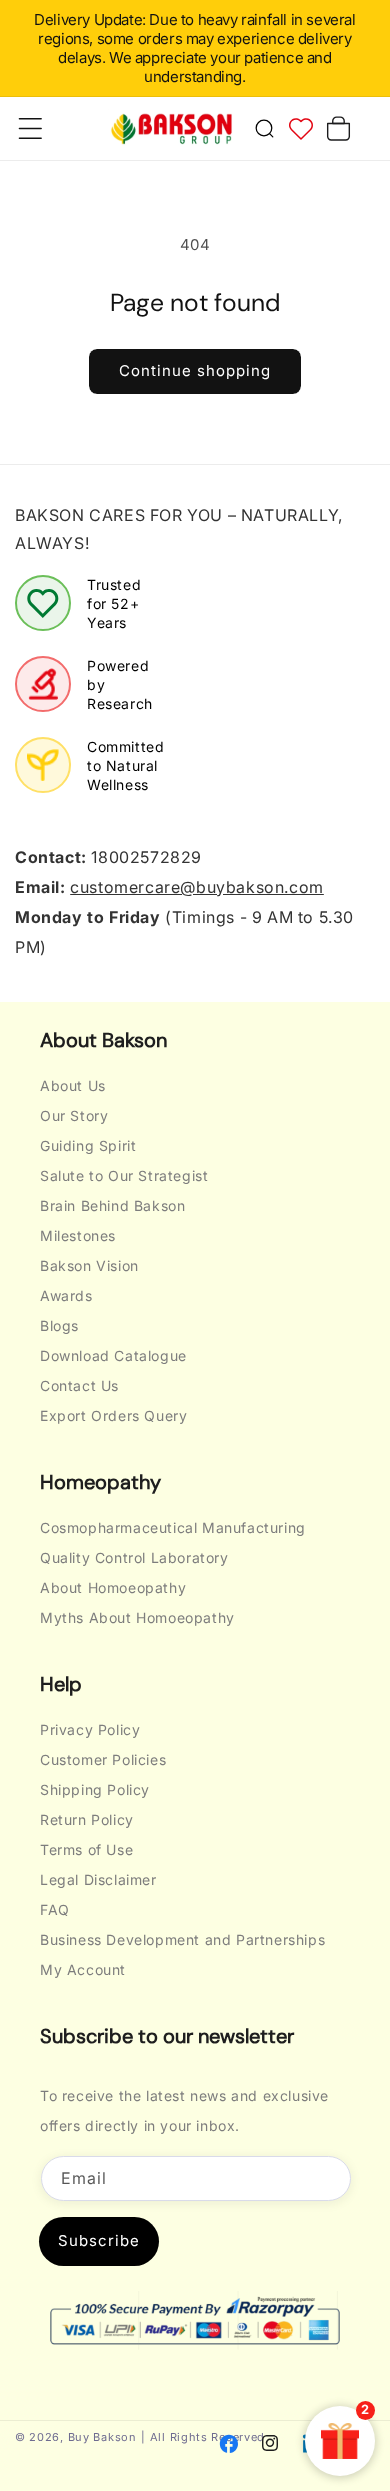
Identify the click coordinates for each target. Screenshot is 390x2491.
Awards (66, 1295)
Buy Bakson (102, 2437)
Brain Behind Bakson (112, 1205)
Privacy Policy (90, 1729)
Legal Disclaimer (98, 1879)
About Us (73, 1085)
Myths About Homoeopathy (137, 1617)
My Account (83, 1969)
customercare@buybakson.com (197, 887)
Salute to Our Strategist (124, 1175)
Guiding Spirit (88, 1145)
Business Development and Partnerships (182, 1939)
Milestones (78, 1235)
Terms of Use (86, 1849)
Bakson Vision (89, 1265)
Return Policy (87, 1819)
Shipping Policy (95, 1789)
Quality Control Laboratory (134, 1557)
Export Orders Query (113, 1415)
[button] (264, 129)
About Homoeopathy (113, 1587)
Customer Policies (103, 1759)
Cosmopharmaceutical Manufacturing (173, 1527)
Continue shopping (195, 370)
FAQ (55, 1909)
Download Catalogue (113, 1355)
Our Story (74, 1115)
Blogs (59, 1325)
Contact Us (79, 1385)
